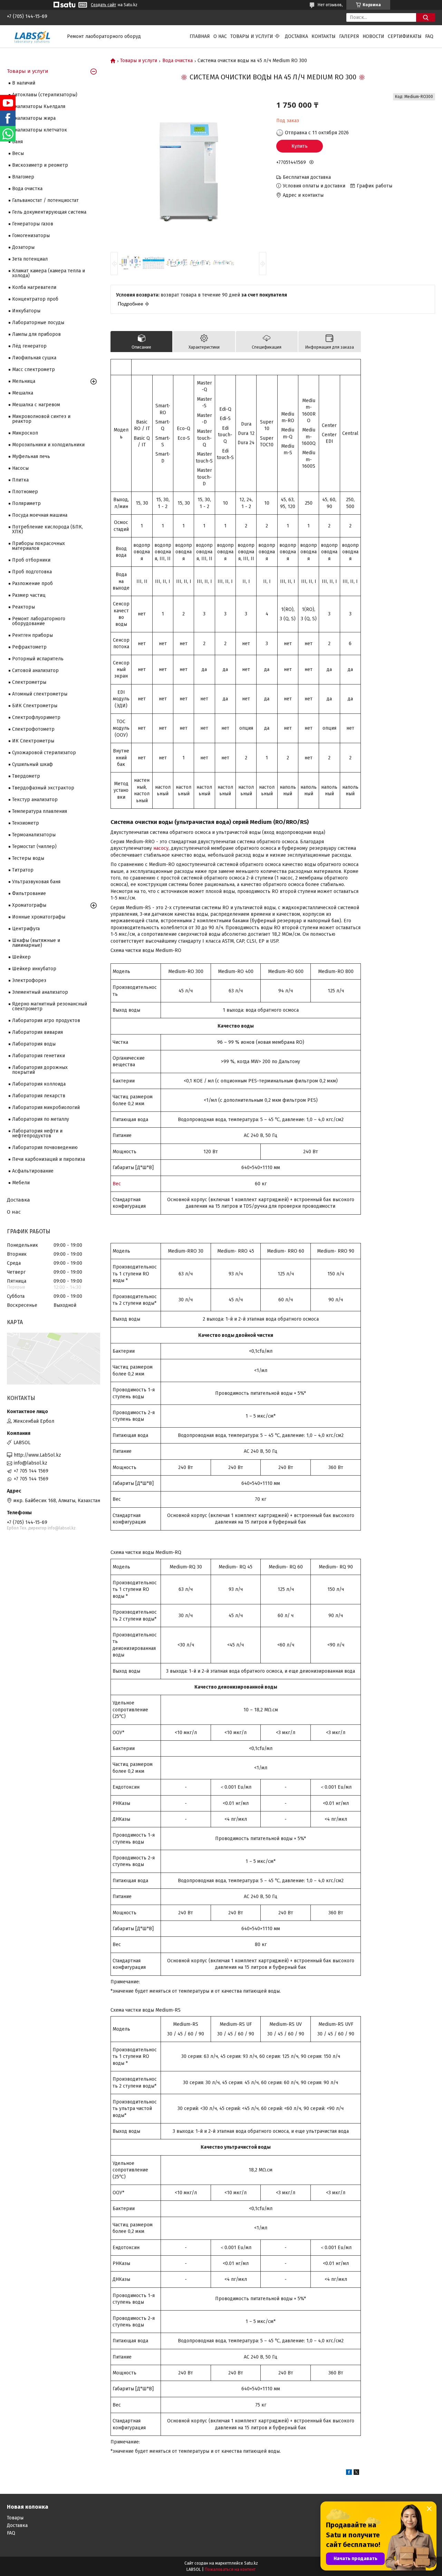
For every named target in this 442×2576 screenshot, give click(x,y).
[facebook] (349, 2473)
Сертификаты (405, 36)
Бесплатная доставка (307, 177)
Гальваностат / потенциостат (45, 200)
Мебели (21, 1183)
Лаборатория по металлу (41, 1119)
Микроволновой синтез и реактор (41, 419)
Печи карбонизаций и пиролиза (49, 1159)
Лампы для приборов (36, 334)
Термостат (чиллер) (34, 847)
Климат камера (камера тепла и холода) (49, 273)
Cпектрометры (29, 682)
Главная (200, 36)
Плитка (20, 480)
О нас (220, 36)
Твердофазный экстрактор (43, 788)
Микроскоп (25, 433)
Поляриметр (26, 503)
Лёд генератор (29, 346)
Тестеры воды (28, 858)
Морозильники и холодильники (48, 445)
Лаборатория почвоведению (45, 1148)
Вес (117, 1184)
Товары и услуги (252, 36)
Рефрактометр (29, 647)
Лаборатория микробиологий (46, 1107)
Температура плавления (40, 811)
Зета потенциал (30, 259)
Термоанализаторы (34, 835)
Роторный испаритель (38, 659)
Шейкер (21, 957)
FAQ (429, 36)
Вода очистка (177, 61)
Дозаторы (23, 247)
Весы (18, 153)
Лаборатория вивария (37, 1032)
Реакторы (23, 607)
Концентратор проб (35, 299)
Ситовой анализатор (35, 670)
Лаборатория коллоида (39, 1084)
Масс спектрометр (33, 370)
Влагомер (23, 177)
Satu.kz (251, 2563)
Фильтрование (29, 893)
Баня (17, 142)
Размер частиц (29, 595)
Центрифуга (26, 929)
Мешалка (23, 393)
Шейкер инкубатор (34, 969)
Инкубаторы (26, 311)
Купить (300, 146)
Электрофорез (29, 980)
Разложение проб (32, 584)
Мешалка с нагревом (36, 405)
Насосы (20, 468)
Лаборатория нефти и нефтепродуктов (37, 1133)
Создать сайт (103, 5)
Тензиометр (26, 823)
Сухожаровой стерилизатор (44, 753)
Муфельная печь (31, 456)
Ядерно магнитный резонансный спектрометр (50, 1006)
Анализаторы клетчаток (40, 130)
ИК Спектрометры (33, 741)
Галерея (349, 36)
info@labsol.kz (31, 1463)
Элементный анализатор (40, 992)
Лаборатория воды (34, 1044)
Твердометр (26, 776)
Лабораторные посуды (38, 323)
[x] (356, 2473)
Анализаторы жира (34, 118)
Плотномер (25, 492)
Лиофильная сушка (34, 358)
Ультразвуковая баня (36, 882)
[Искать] (426, 17)
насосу (161, 848)
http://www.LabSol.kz (37, 1455)
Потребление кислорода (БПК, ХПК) (47, 529)
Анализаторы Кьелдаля (39, 106)
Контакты (324, 36)
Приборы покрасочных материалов (39, 546)
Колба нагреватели (34, 287)
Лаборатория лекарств (39, 1096)
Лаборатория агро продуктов (46, 1020)
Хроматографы (29, 905)
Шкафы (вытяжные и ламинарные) (36, 943)
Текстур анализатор (35, 800)
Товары (15, 2518)
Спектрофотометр (33, 729)
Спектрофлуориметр (36, 717)
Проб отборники (31, 560)
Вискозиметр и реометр (40, 165)
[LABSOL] (33, 36)
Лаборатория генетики (39, 1056)
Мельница (24, 381)
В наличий (24, 83)
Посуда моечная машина (40, 515)
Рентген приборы (32, 635)
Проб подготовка (32, 572)
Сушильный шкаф (32, 764)
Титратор (23, 870)
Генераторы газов (33, 224)
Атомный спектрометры (40, 694)
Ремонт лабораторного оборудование (39, 621)
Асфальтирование (33, 1171)
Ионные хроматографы (39, 917)
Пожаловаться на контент (230, 2569)
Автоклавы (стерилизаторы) (45, 95)
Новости (373, 36)
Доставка (296, 36)
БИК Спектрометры (35, 706)
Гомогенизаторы (31, 236)
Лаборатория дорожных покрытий (40, 1070)
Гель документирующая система (49, 212)
